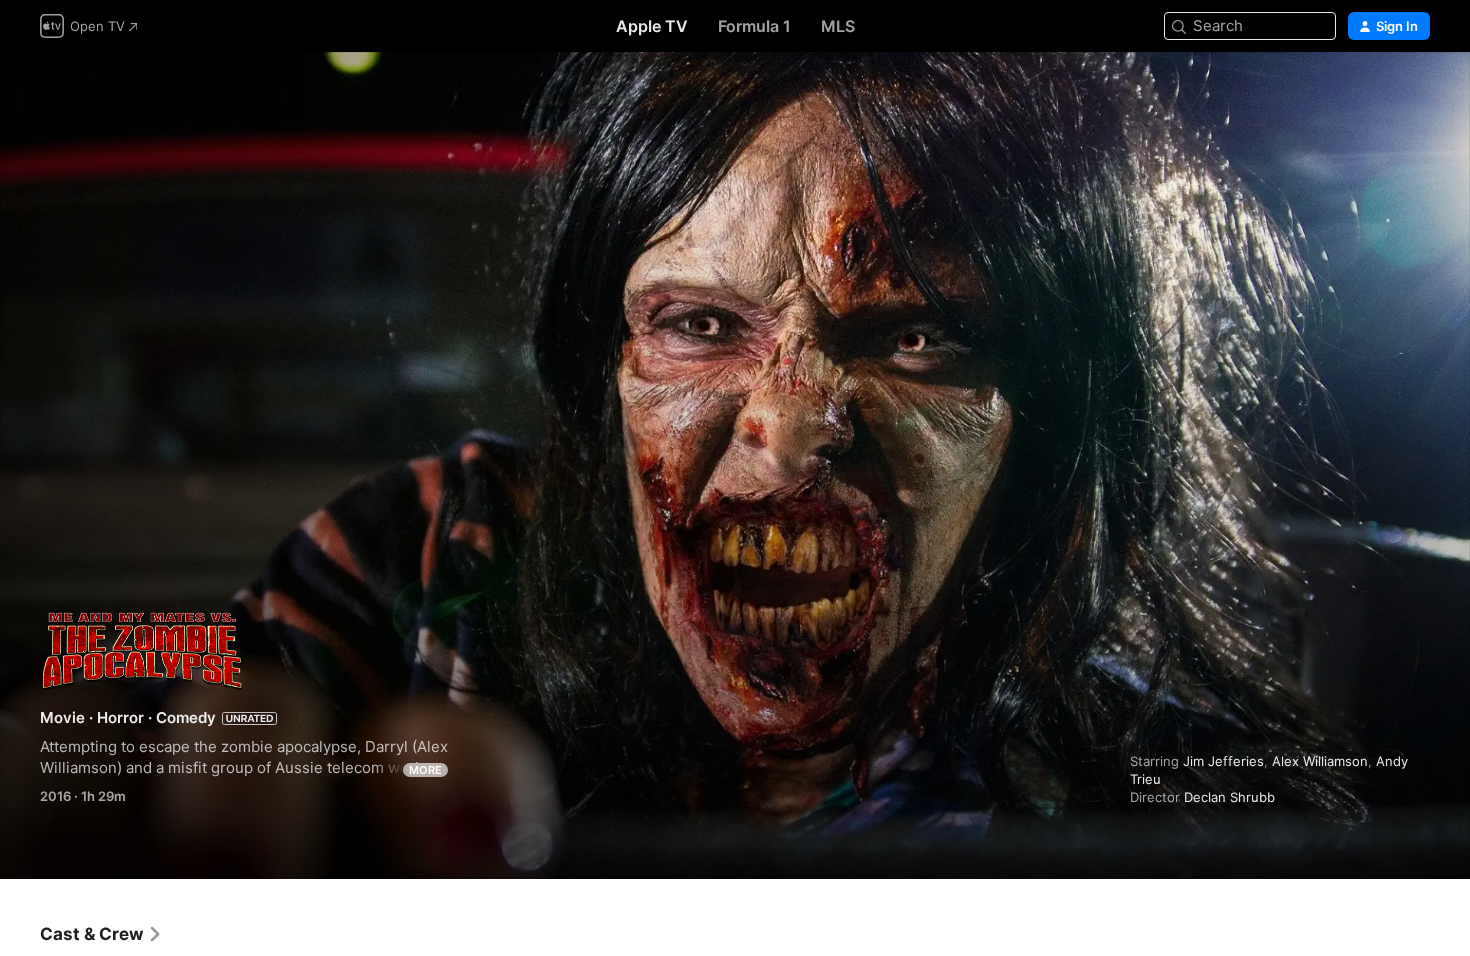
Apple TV (652, 26)
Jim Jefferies (1223, 761)
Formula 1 (754, 26)
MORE (425, 770)
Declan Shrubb (1229, 797)
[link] (101, 934)
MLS (838, 26)
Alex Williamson (1320, 761)
